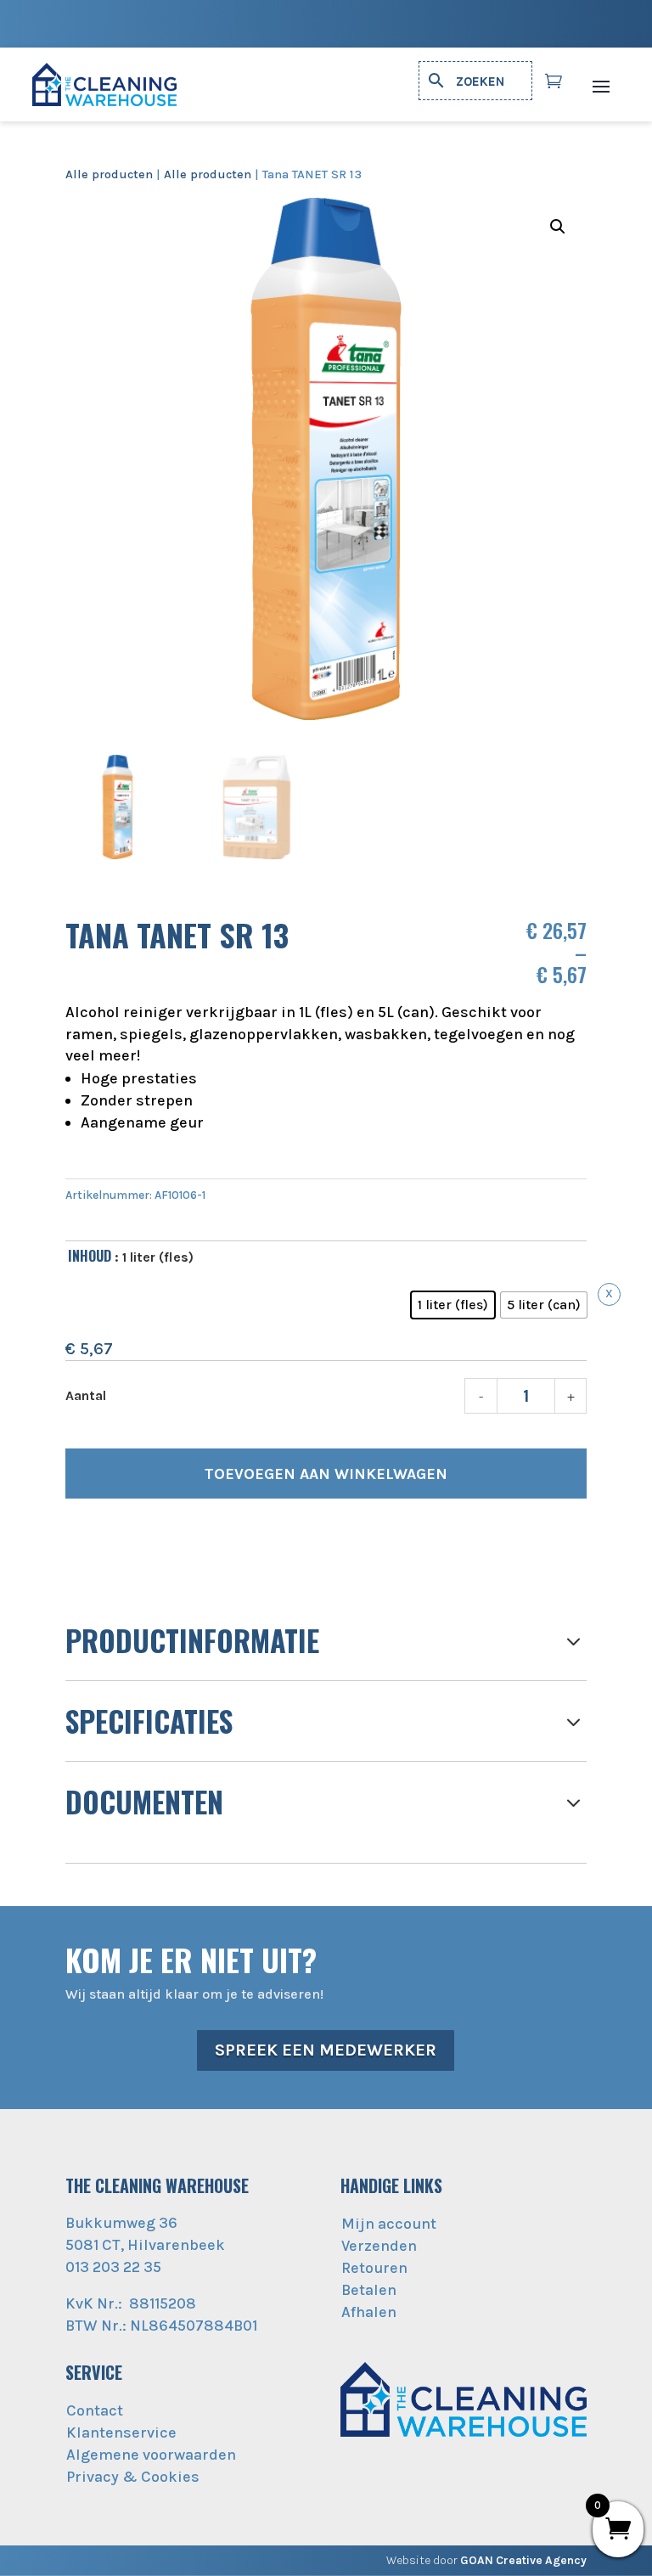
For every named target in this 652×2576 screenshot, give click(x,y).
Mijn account (389, 2224)
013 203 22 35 (113, 2267)
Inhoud (90, 1256)
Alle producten (109, 174)
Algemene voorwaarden (151, 2455)
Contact (95, 2410)
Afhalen (369, 2312)
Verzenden (379, 2246)
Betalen (369, 2290)
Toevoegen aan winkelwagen (326, 1474)
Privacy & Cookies (133, 2477)
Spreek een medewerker (326, 2050)
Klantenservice (121, 2433)
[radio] (453, 1305)
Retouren (374, 2268)
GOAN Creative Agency (523, 2560)
